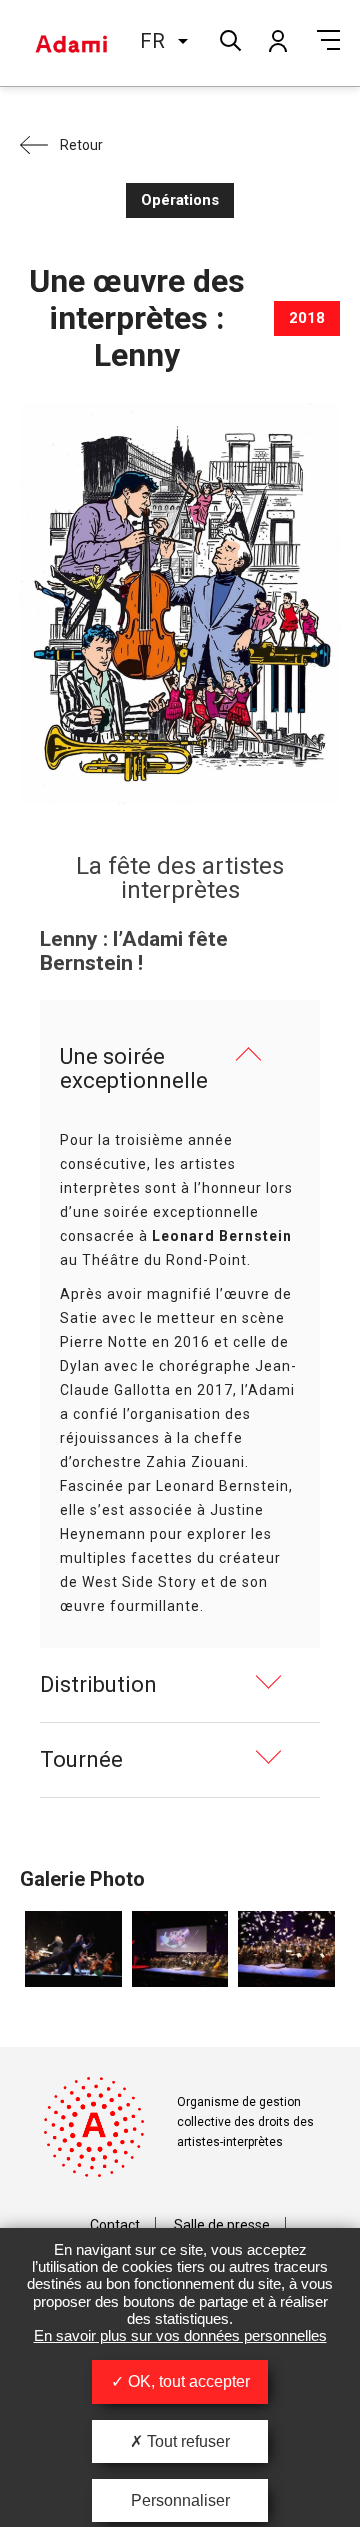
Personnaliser (180, 2500)
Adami (71, 43)
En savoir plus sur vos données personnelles (180, 2335)
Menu (328, 40)
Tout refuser (186, 2441)
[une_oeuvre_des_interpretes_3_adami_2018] (73, 1949)
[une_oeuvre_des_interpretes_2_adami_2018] (180, 1949)
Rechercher (228, 38)
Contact (115, 2225)
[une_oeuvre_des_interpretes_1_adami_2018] (286, 1949)
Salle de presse (222, 2225)
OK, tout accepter (187, 2381)
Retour (81, 145)
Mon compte (277, 40)
